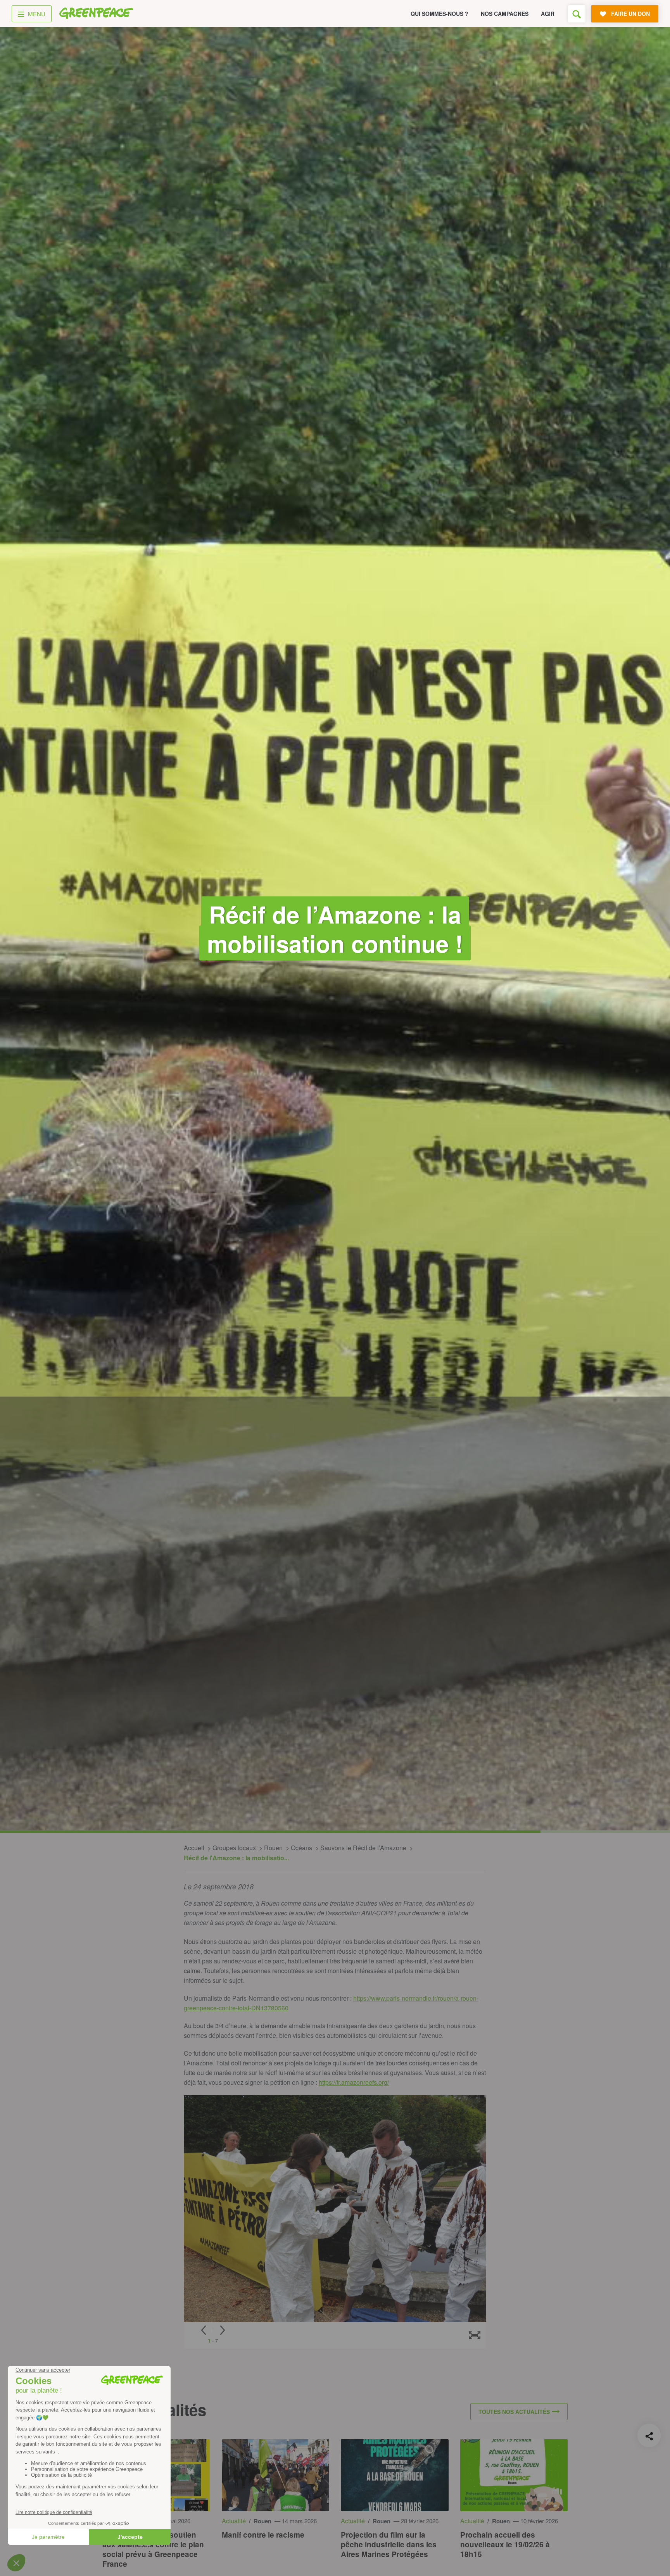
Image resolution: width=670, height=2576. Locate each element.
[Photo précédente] (204, 2330)
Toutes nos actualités (514, 2412)
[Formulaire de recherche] (577, 14)
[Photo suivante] (223, 2330)
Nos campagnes (505, 14)
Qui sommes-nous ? (439, 14)
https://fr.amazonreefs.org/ (354, 2082)
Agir (548, 14)
